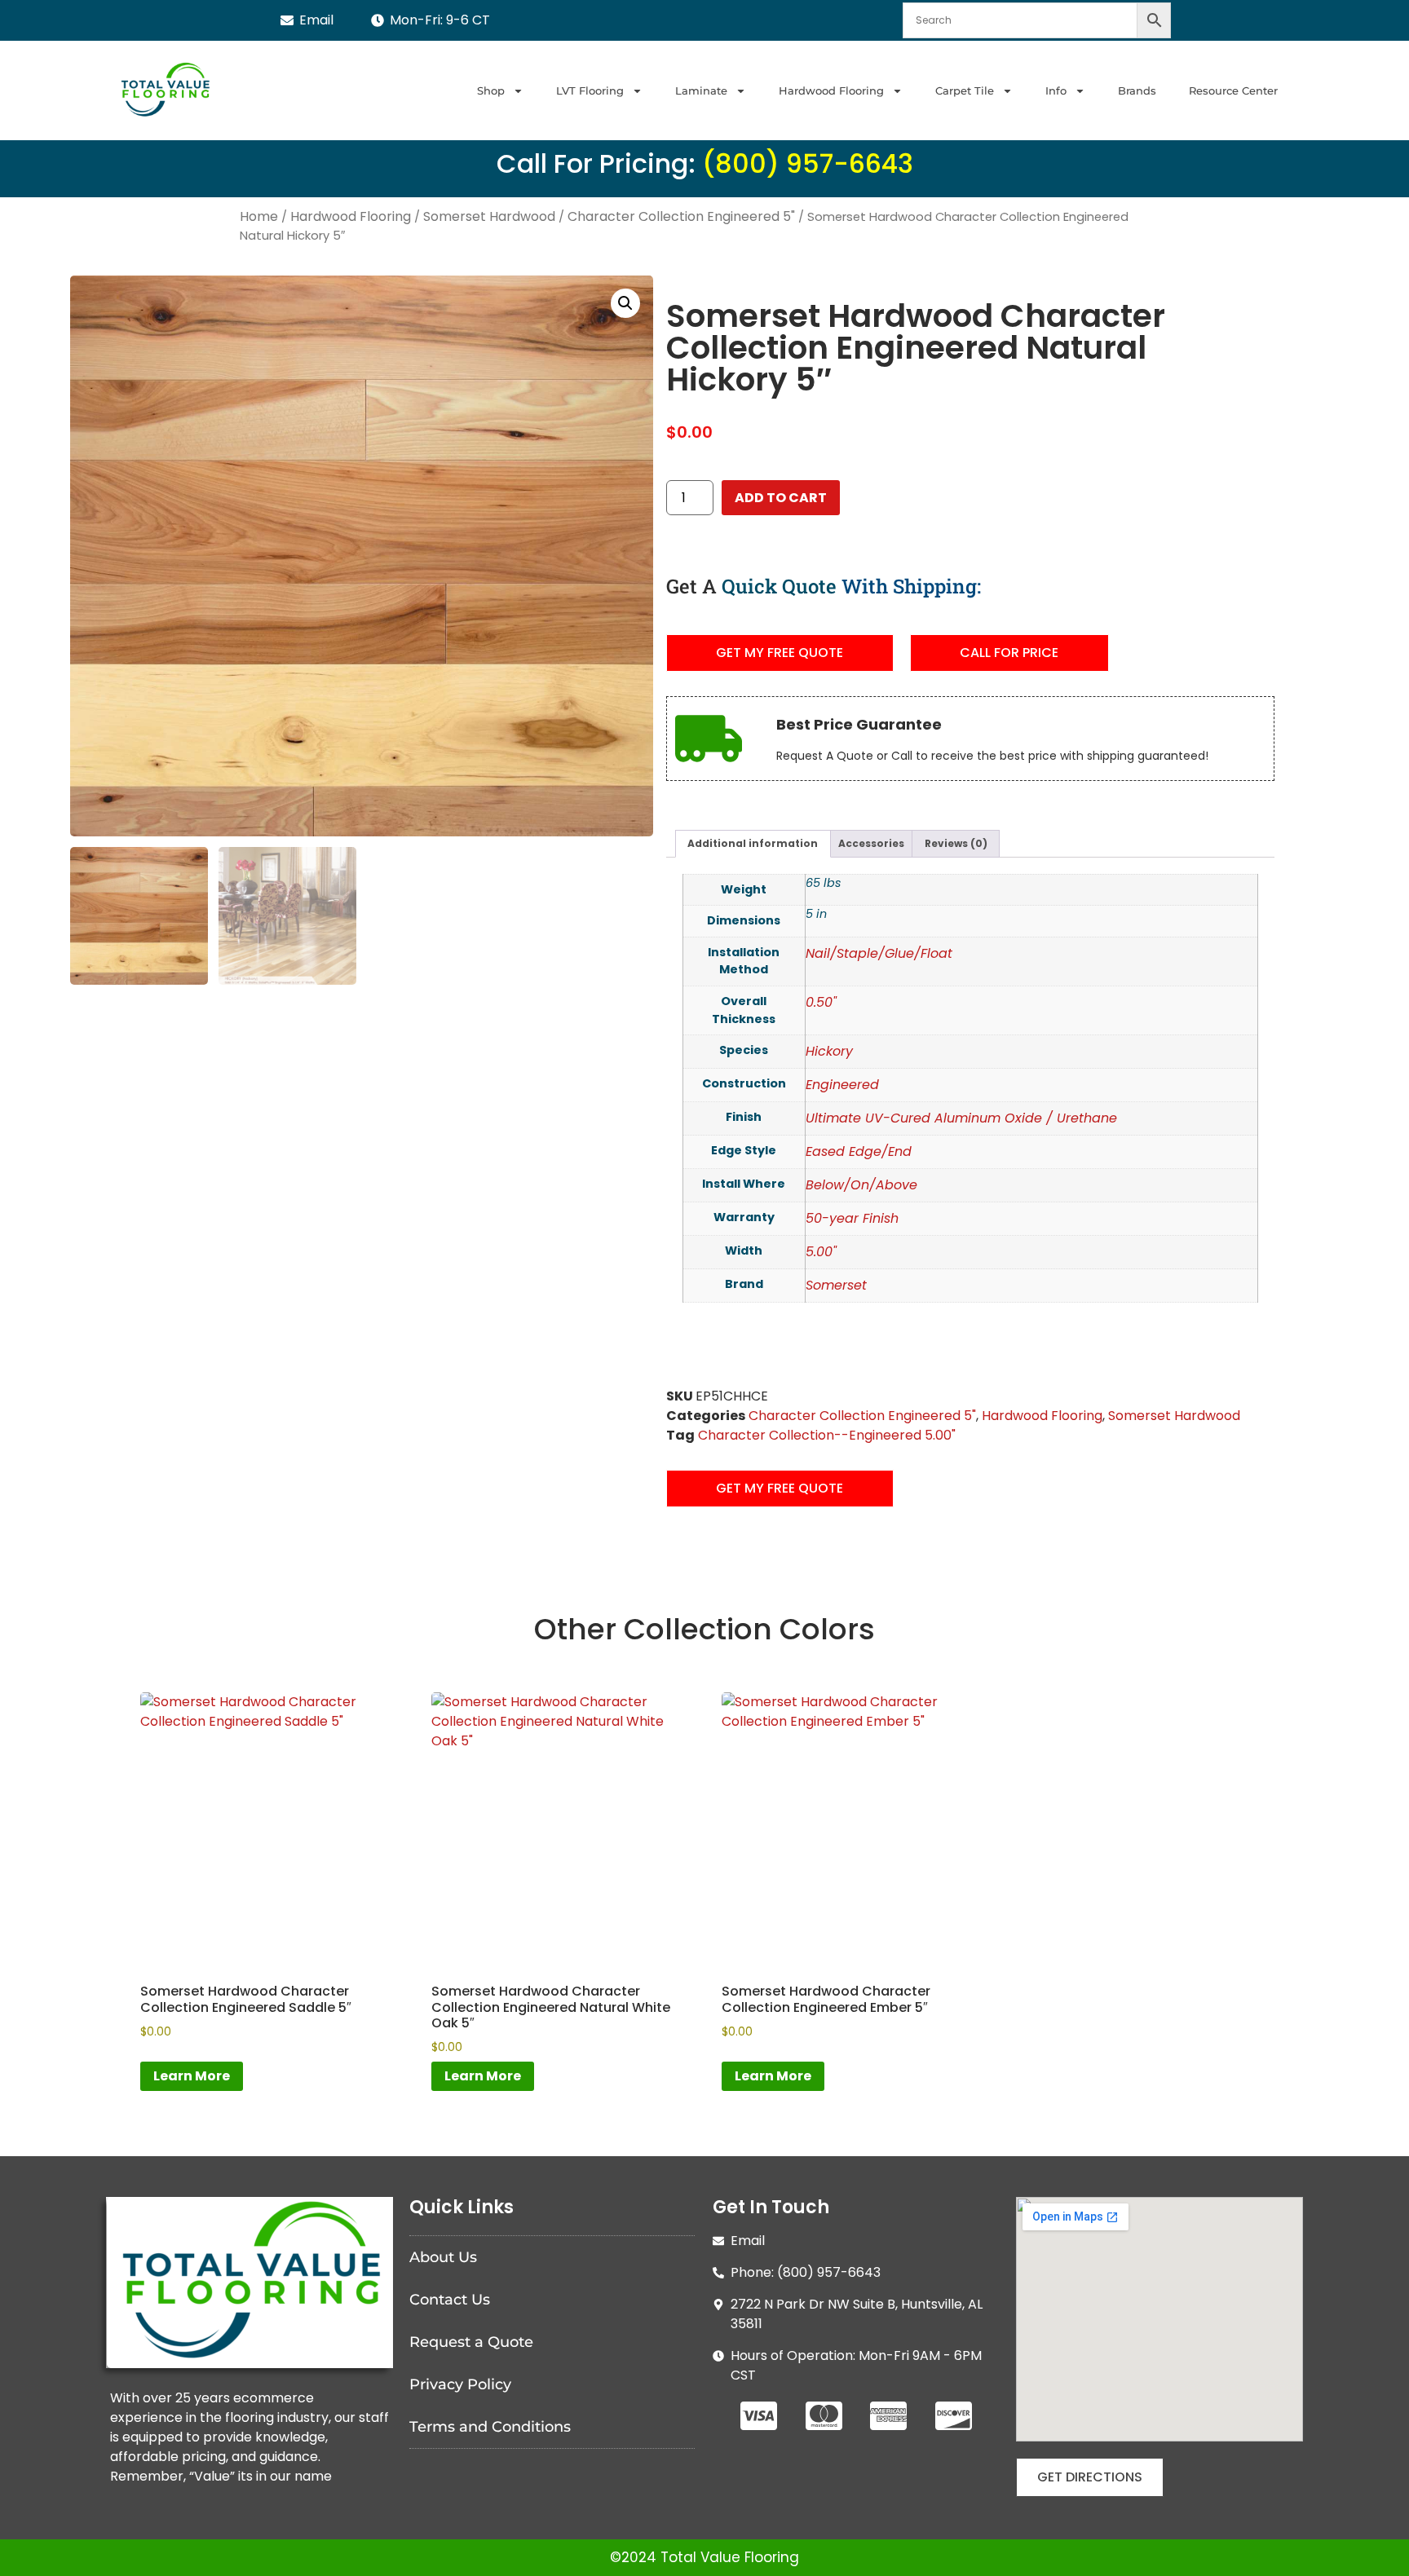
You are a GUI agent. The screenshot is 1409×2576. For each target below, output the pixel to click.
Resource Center (1233, 90)
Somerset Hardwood (489, 216)
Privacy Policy (460, 2384)
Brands (1137, 90)
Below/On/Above (861, 1185)
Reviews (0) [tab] (956, 843)
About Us (443, 2257)
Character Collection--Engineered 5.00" (827, 1435)
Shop (491, 90)
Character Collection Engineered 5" (681, 216)
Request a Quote (471, 2342)
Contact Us (450, 2300)
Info (1056, 90)
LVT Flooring (590, 90)
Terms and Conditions (490, 2427)
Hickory (829, 1051)
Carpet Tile (965, 90)
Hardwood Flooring (831, 90)
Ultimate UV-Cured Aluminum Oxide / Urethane (961, 1118)
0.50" (821, 1002)
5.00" (821, 1252)
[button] (625, 303)
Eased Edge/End (859, 1151)
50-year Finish (852, 1218)
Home (259, 216)
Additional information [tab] (753, 843)
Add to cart (781, 498)
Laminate (701, 90)
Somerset (836, 1285)
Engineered (842, 1085)
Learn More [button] (192, 2076)
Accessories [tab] (871, 843)
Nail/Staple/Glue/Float (879, 953)
